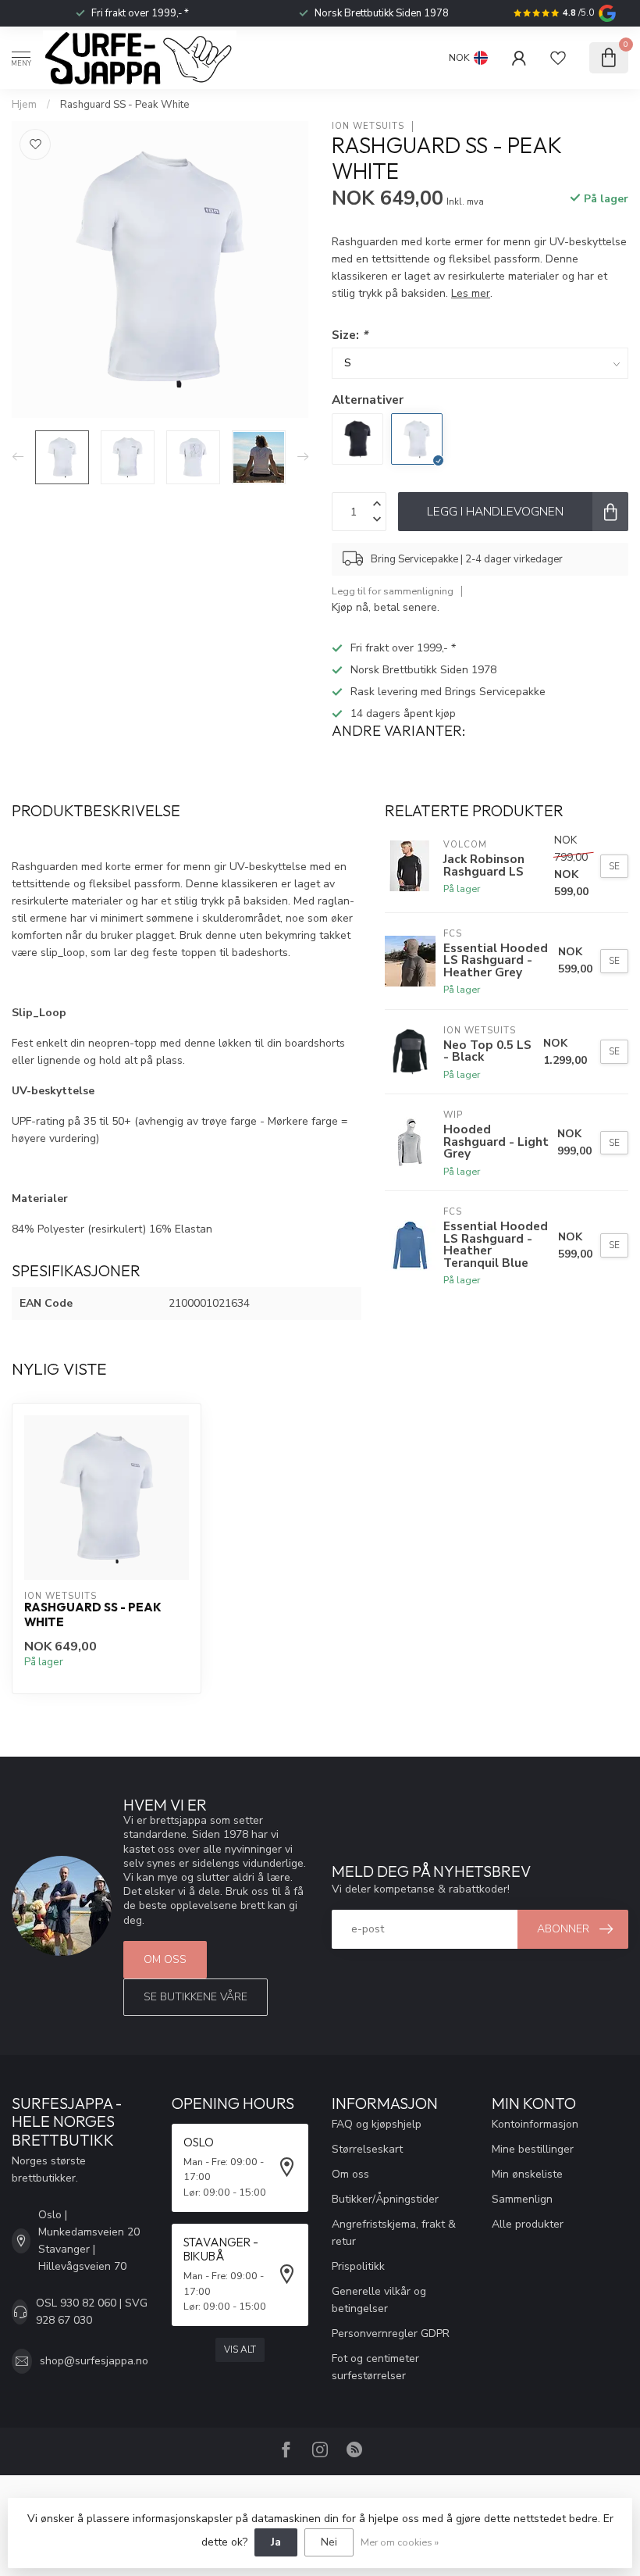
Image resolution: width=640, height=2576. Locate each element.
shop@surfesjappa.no (94, 2361)
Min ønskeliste (527, 2174)
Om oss (165, 1959)
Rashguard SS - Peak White (125, 105)
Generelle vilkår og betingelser (379, 2300)
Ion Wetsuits (368, 126)
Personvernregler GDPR (391, 2333)
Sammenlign (522, 2199)
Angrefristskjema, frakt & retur (394, 2233)
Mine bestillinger (533, 2149)
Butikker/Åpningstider (385, 2199)
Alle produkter (528, 2224)
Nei (329, 2542)
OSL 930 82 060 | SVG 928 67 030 (92, 2312)
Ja (276, 2542)
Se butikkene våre (196, 1997)
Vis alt (240, 2349)
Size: (350, 335)
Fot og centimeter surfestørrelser (375, 2367)
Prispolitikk (358, 2266)
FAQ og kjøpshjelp (377, 2124)
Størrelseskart (367, 2149)
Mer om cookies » (400, 2542)
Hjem (24, 105)
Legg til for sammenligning (393, 591)
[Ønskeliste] (558, 58)
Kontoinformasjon (535, 2124)
